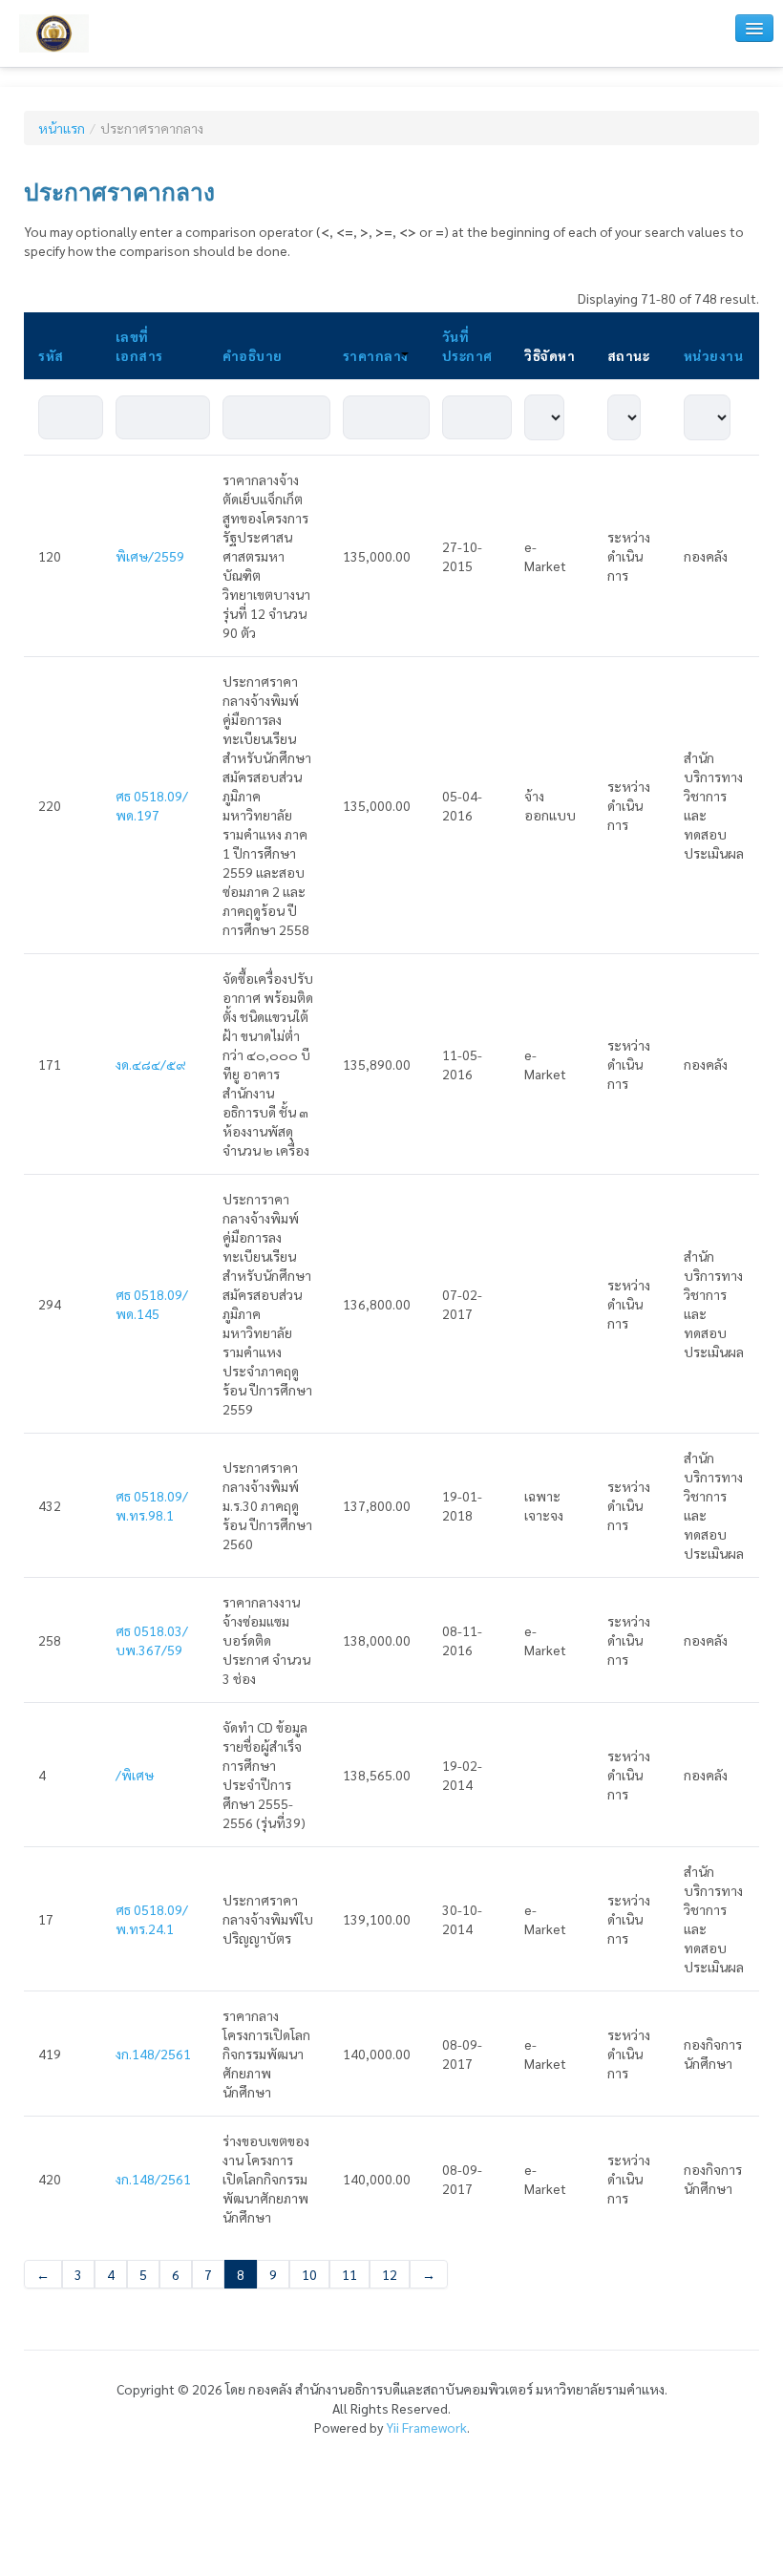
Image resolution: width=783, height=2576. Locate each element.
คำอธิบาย (253, 355)
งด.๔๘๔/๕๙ (150, 1064)
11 (349, 2274)
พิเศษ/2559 (150, 556)
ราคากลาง (376, 355)
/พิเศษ (135, 1775)
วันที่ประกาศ (467, 346)
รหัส (51, 355)
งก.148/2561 (153, 2054)
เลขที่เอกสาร (139, 346)
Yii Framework (426, 2427)
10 (309, 2274)
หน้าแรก (62, 128)
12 (390, 2274)
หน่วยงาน (714, 355)
